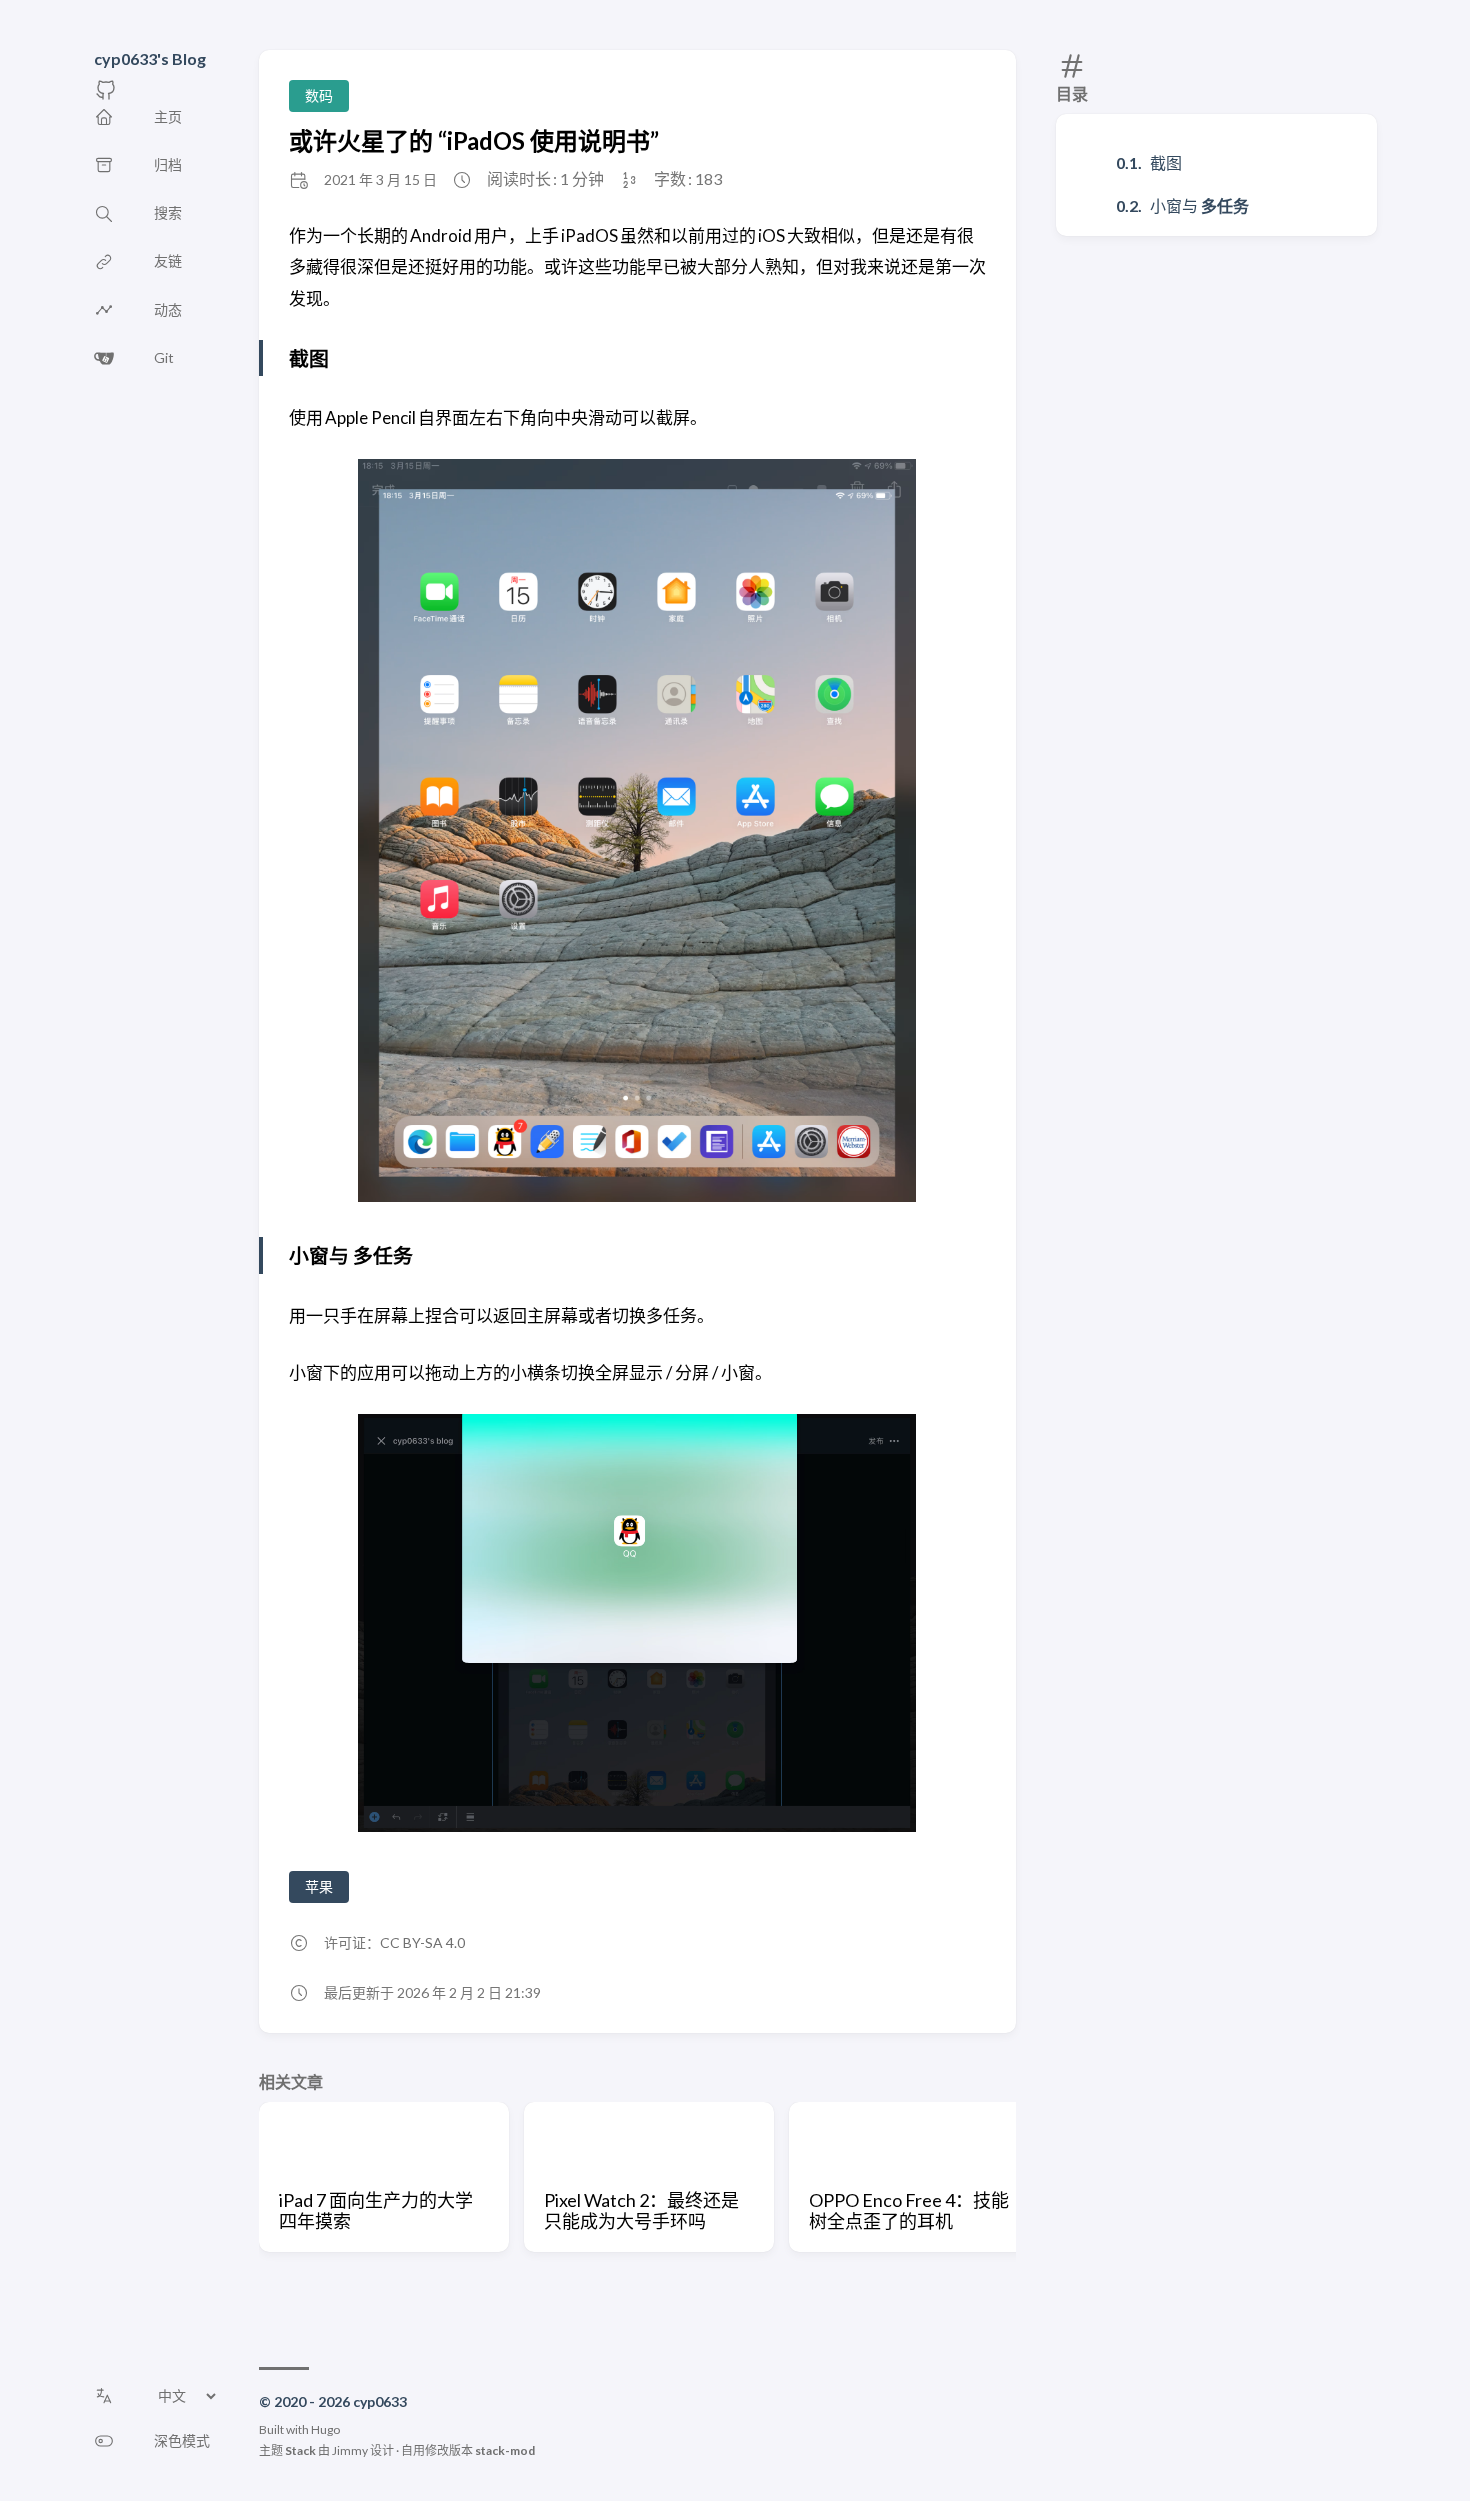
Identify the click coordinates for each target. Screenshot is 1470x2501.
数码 (319, 95)
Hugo (325, 2429)
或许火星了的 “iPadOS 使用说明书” (474, 140)
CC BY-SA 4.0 (422, 1942)
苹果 (319, 1886)
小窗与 (1199, 205)
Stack (300, 2450)
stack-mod (505, 2450)
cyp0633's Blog (150, 58)
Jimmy (350, 2450)
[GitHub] (106, 95)
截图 (1166, 162)
